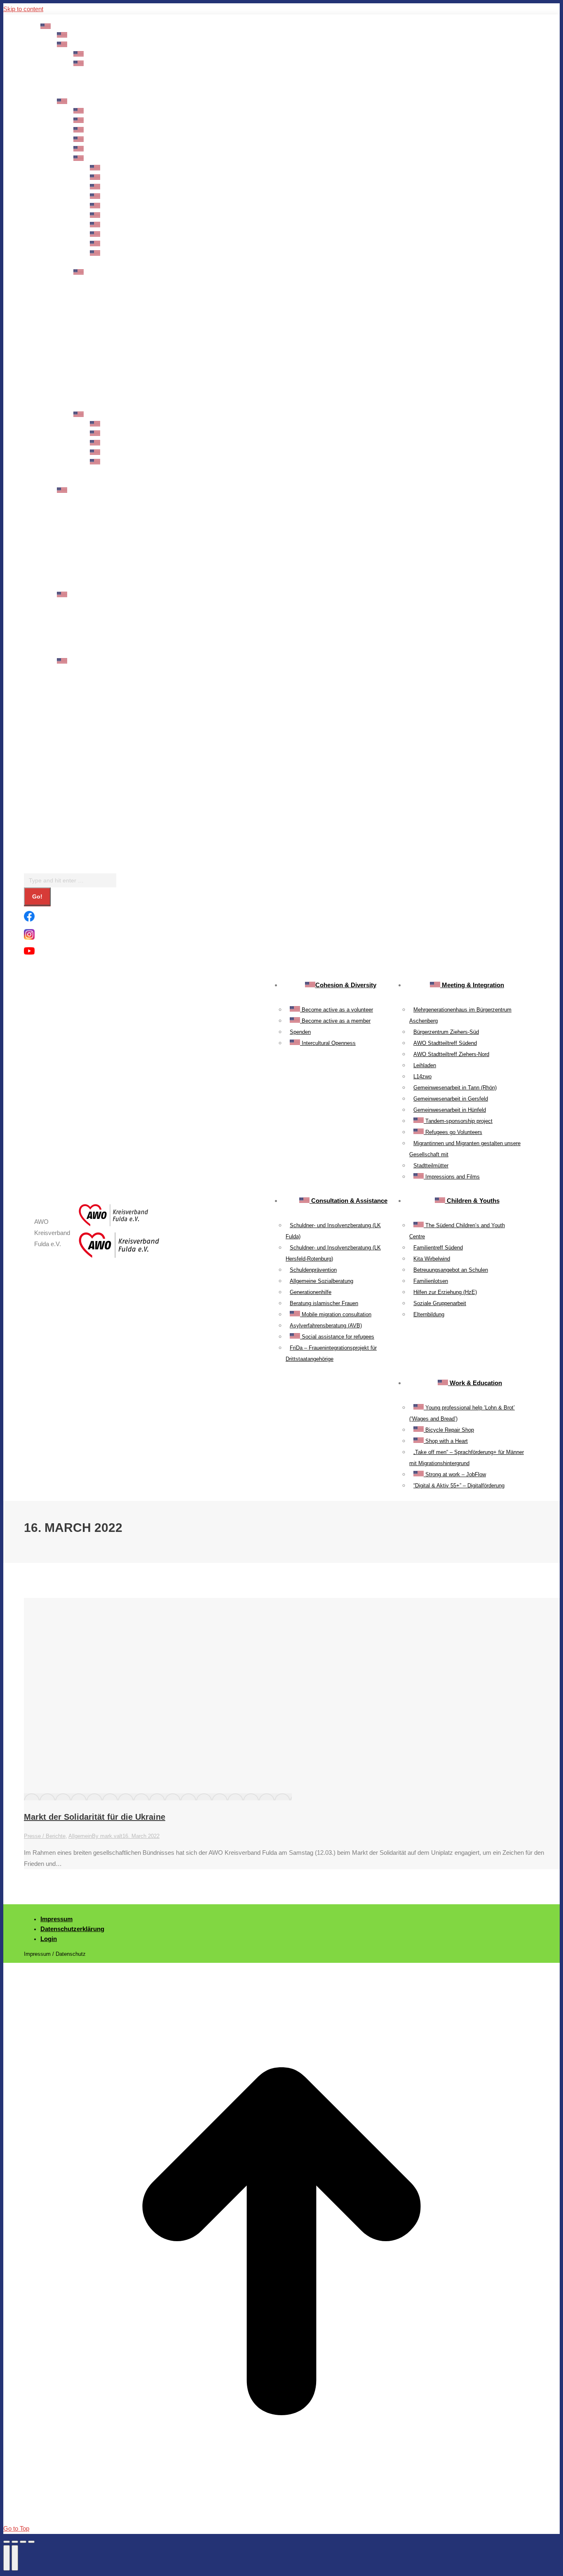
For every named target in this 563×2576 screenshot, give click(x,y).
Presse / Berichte (45, 1836)
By (107, 1836)
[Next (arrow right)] (15, 2558)
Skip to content (23, 9)
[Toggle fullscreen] (23, 2542)
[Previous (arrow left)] (7, 2558)
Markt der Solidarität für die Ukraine (95, 1817)
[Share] (15, 2542)
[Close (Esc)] (7, 2542)
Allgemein (80, 1836)
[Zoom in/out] (31, 2542)
